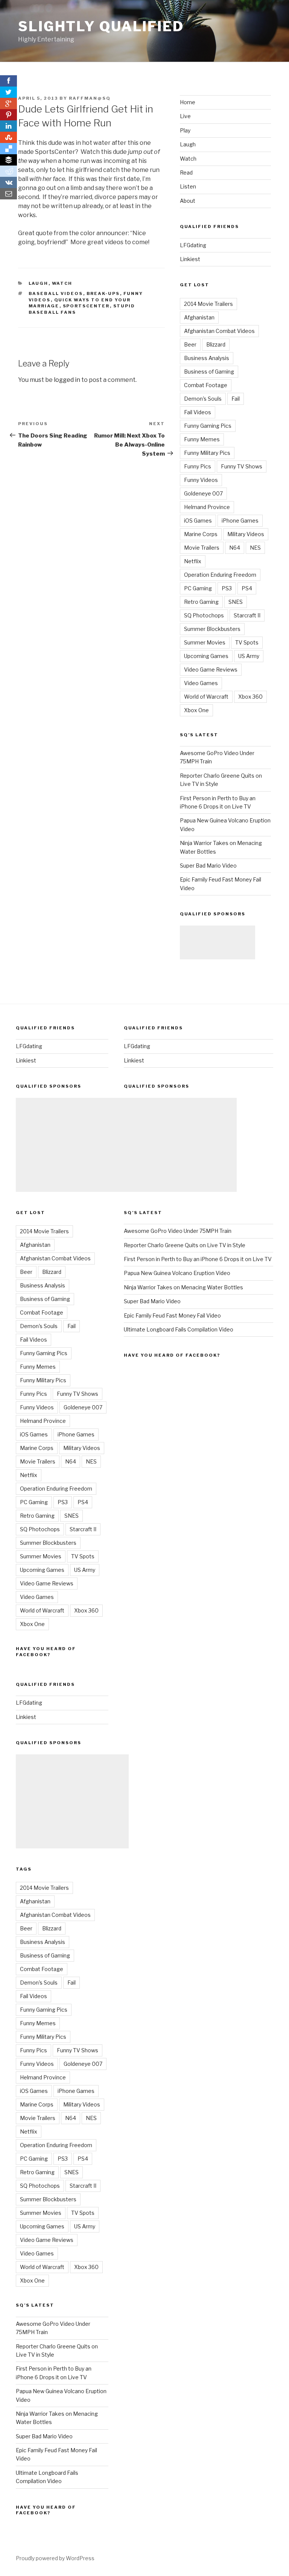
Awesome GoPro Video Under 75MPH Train (178, 1231)
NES (255, 548)
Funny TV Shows (242, 466)
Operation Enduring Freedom (220, 575)
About (188, 201)
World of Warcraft (206, 697)
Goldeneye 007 (203, 493)
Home (188, 102)
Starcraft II (247, 615)
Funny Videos (201, 480)
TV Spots (247, 642)
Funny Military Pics (207, 453)
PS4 (247, 588)
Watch (62, 283)
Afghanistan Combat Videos (219, 331)
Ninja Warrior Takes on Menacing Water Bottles (183, 1287)
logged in (67, 380)
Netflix (193, 561)
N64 (235, 548)
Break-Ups (103, 293)
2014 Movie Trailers (208, 304)
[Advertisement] (218, 942)
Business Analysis (207, 358)
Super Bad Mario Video (208, 866)
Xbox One (196, 710)
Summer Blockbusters (212, 629)
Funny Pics (198, 466)
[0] (8, 103)
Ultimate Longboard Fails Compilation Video (179, 1329)
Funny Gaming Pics (208, 426)
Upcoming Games (206, 656)
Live (185, 116)
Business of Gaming (209, 372)
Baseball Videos (56, 293)
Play (185, 130)
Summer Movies (205, 642)
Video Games (201, 683)
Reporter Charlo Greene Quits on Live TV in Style (185, 1245)
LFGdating (193, 245)
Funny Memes (202, 439)
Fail (236, 399)
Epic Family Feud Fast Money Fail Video (172, 1315)
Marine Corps (201, 534)
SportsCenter (86, 306)
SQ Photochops (204, 615)
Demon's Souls (203, 399)
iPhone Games (240, 521)
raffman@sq (90, 98)
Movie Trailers (202, 548)
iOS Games (198, 521)
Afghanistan (199, 317)
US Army (249, 656)
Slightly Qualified (101, 26)
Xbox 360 (250, 697)
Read (186, 172)
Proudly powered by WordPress (55, 2558)
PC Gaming (198, 588)
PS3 (227, 588)
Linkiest (190, 259)
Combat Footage (206, 385)
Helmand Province (207, 507)
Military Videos (246, 534)
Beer (190, 344)
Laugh (39, 283)
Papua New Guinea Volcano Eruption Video (177, 1273)
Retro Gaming (201, 602)
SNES (236, 602)
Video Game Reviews (211, 669)
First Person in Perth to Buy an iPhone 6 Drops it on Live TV (198, 1259)
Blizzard (216, 344)
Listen (188, 186)
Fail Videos (198, 412)
